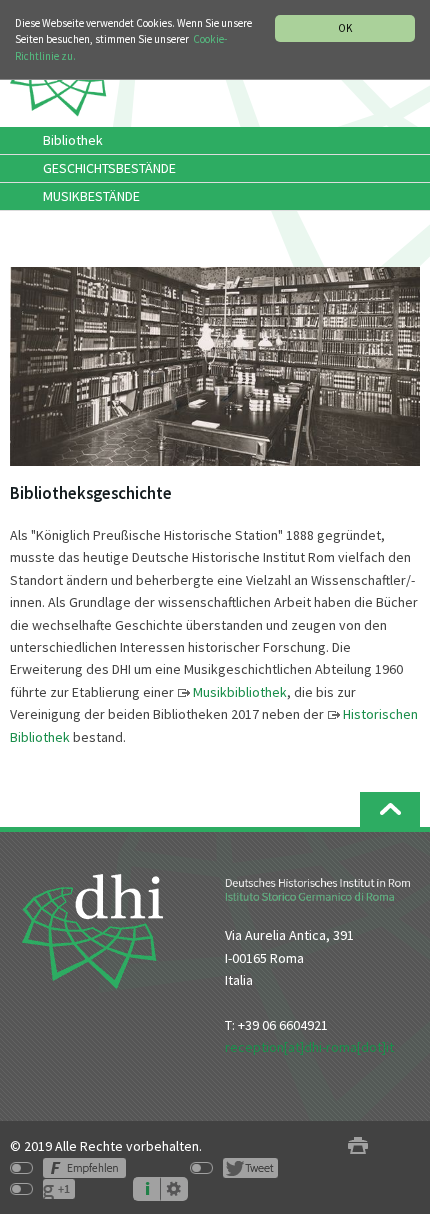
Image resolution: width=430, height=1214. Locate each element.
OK (345, 28)
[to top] (390, 809)
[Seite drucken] (358, 1146)
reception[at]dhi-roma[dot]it (309, 1047)
